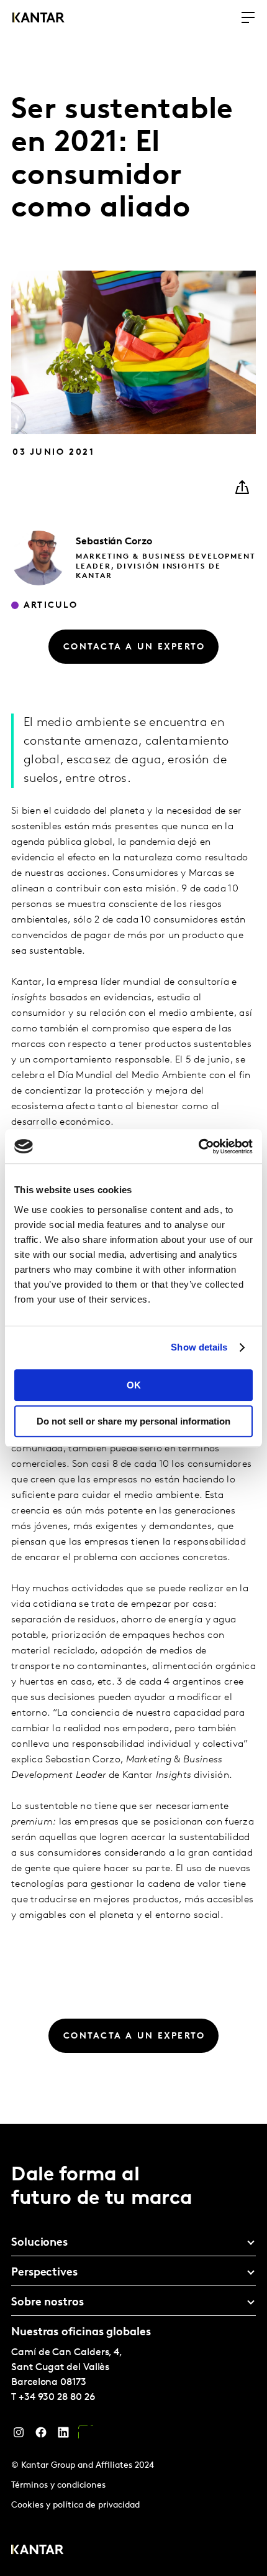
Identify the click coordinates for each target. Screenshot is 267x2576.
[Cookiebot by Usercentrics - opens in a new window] (198, 1146)
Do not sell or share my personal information (133, 1421)
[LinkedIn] (63, 2435)
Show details (199, 1347)
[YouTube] (86, 2435)
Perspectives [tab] (44, 2273)
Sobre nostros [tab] (48, 2303)
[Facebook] (41, 2435)
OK (134, 1385)
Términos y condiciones (58, 2485)
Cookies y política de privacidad (75, 2505)
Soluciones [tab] (39, 2243)
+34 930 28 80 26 (57, 2397)
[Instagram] (19, 2435)
